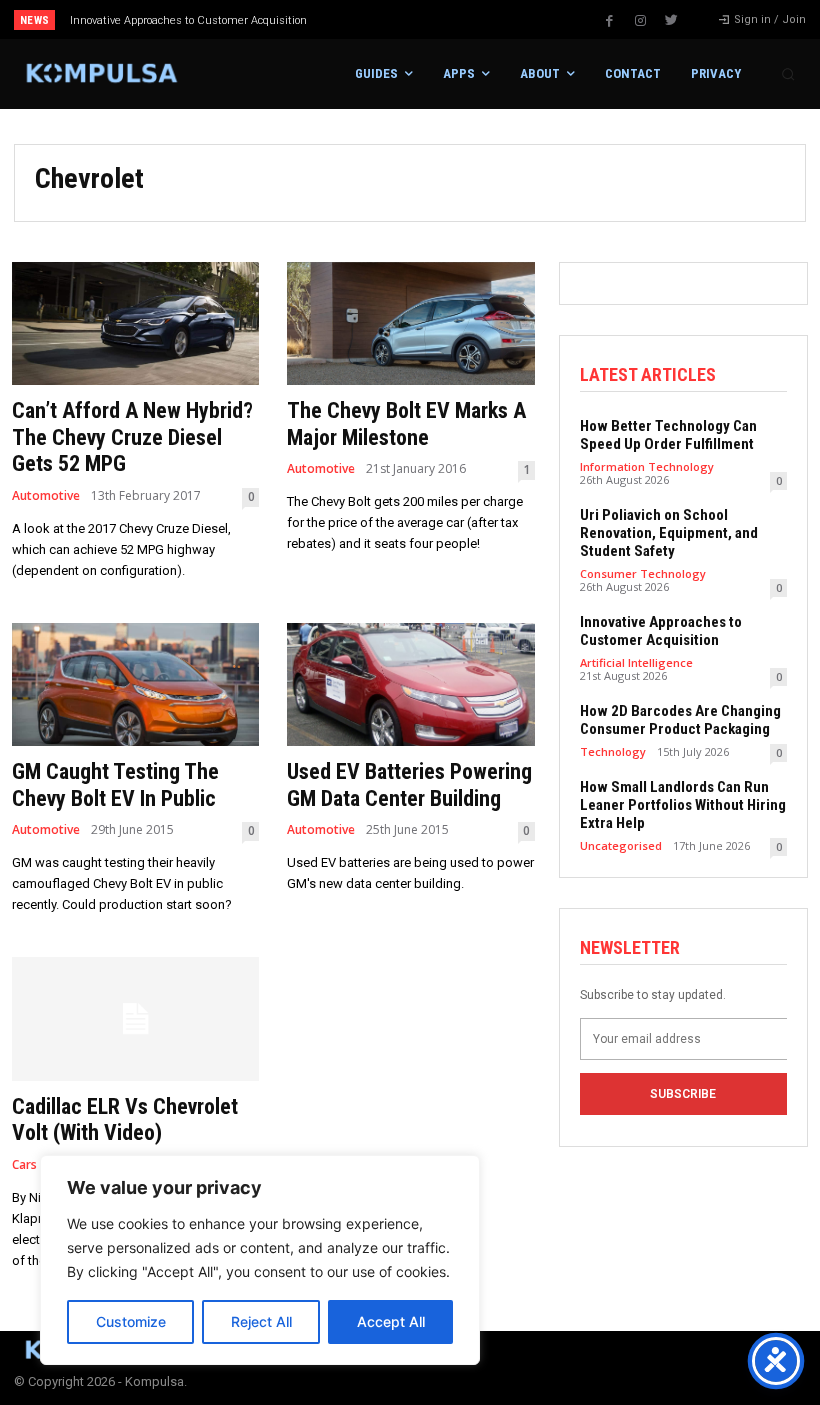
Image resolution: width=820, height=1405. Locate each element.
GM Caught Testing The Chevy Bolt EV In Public (115, 784)
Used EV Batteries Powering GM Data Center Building (409, 784)
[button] (788, 74)
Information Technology (647, 466)
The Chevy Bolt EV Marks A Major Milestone (406, 423)
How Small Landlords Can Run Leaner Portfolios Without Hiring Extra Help (683, 805)
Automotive (46, 496)
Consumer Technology (643, 573)
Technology (613, 751)
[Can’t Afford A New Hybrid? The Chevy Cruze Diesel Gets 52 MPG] (135, 324)
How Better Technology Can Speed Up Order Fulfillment (668, 435)
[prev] (419, 19)
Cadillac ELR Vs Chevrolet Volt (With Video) (125, 1119)
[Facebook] (610, 21)
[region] (260, 1260)
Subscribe (683, 1094)
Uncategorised (621, 845)
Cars (24, 1165)
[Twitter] (672, 21)
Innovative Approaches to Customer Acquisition (188, 20)
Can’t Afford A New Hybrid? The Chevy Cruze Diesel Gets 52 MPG (132, 437)
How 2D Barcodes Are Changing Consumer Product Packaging (680, 720)
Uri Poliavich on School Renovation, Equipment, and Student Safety (669, 533)
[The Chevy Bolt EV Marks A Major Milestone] (410, 324)
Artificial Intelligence (636, 662)
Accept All (391, 1321)
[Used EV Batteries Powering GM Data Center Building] (410, 685)
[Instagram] (641, 21)
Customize (131, 1321)
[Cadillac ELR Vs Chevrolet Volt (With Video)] (135, 1019)
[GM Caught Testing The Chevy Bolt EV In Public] (135, 685)
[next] (451, 19)
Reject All (261, 1321)
